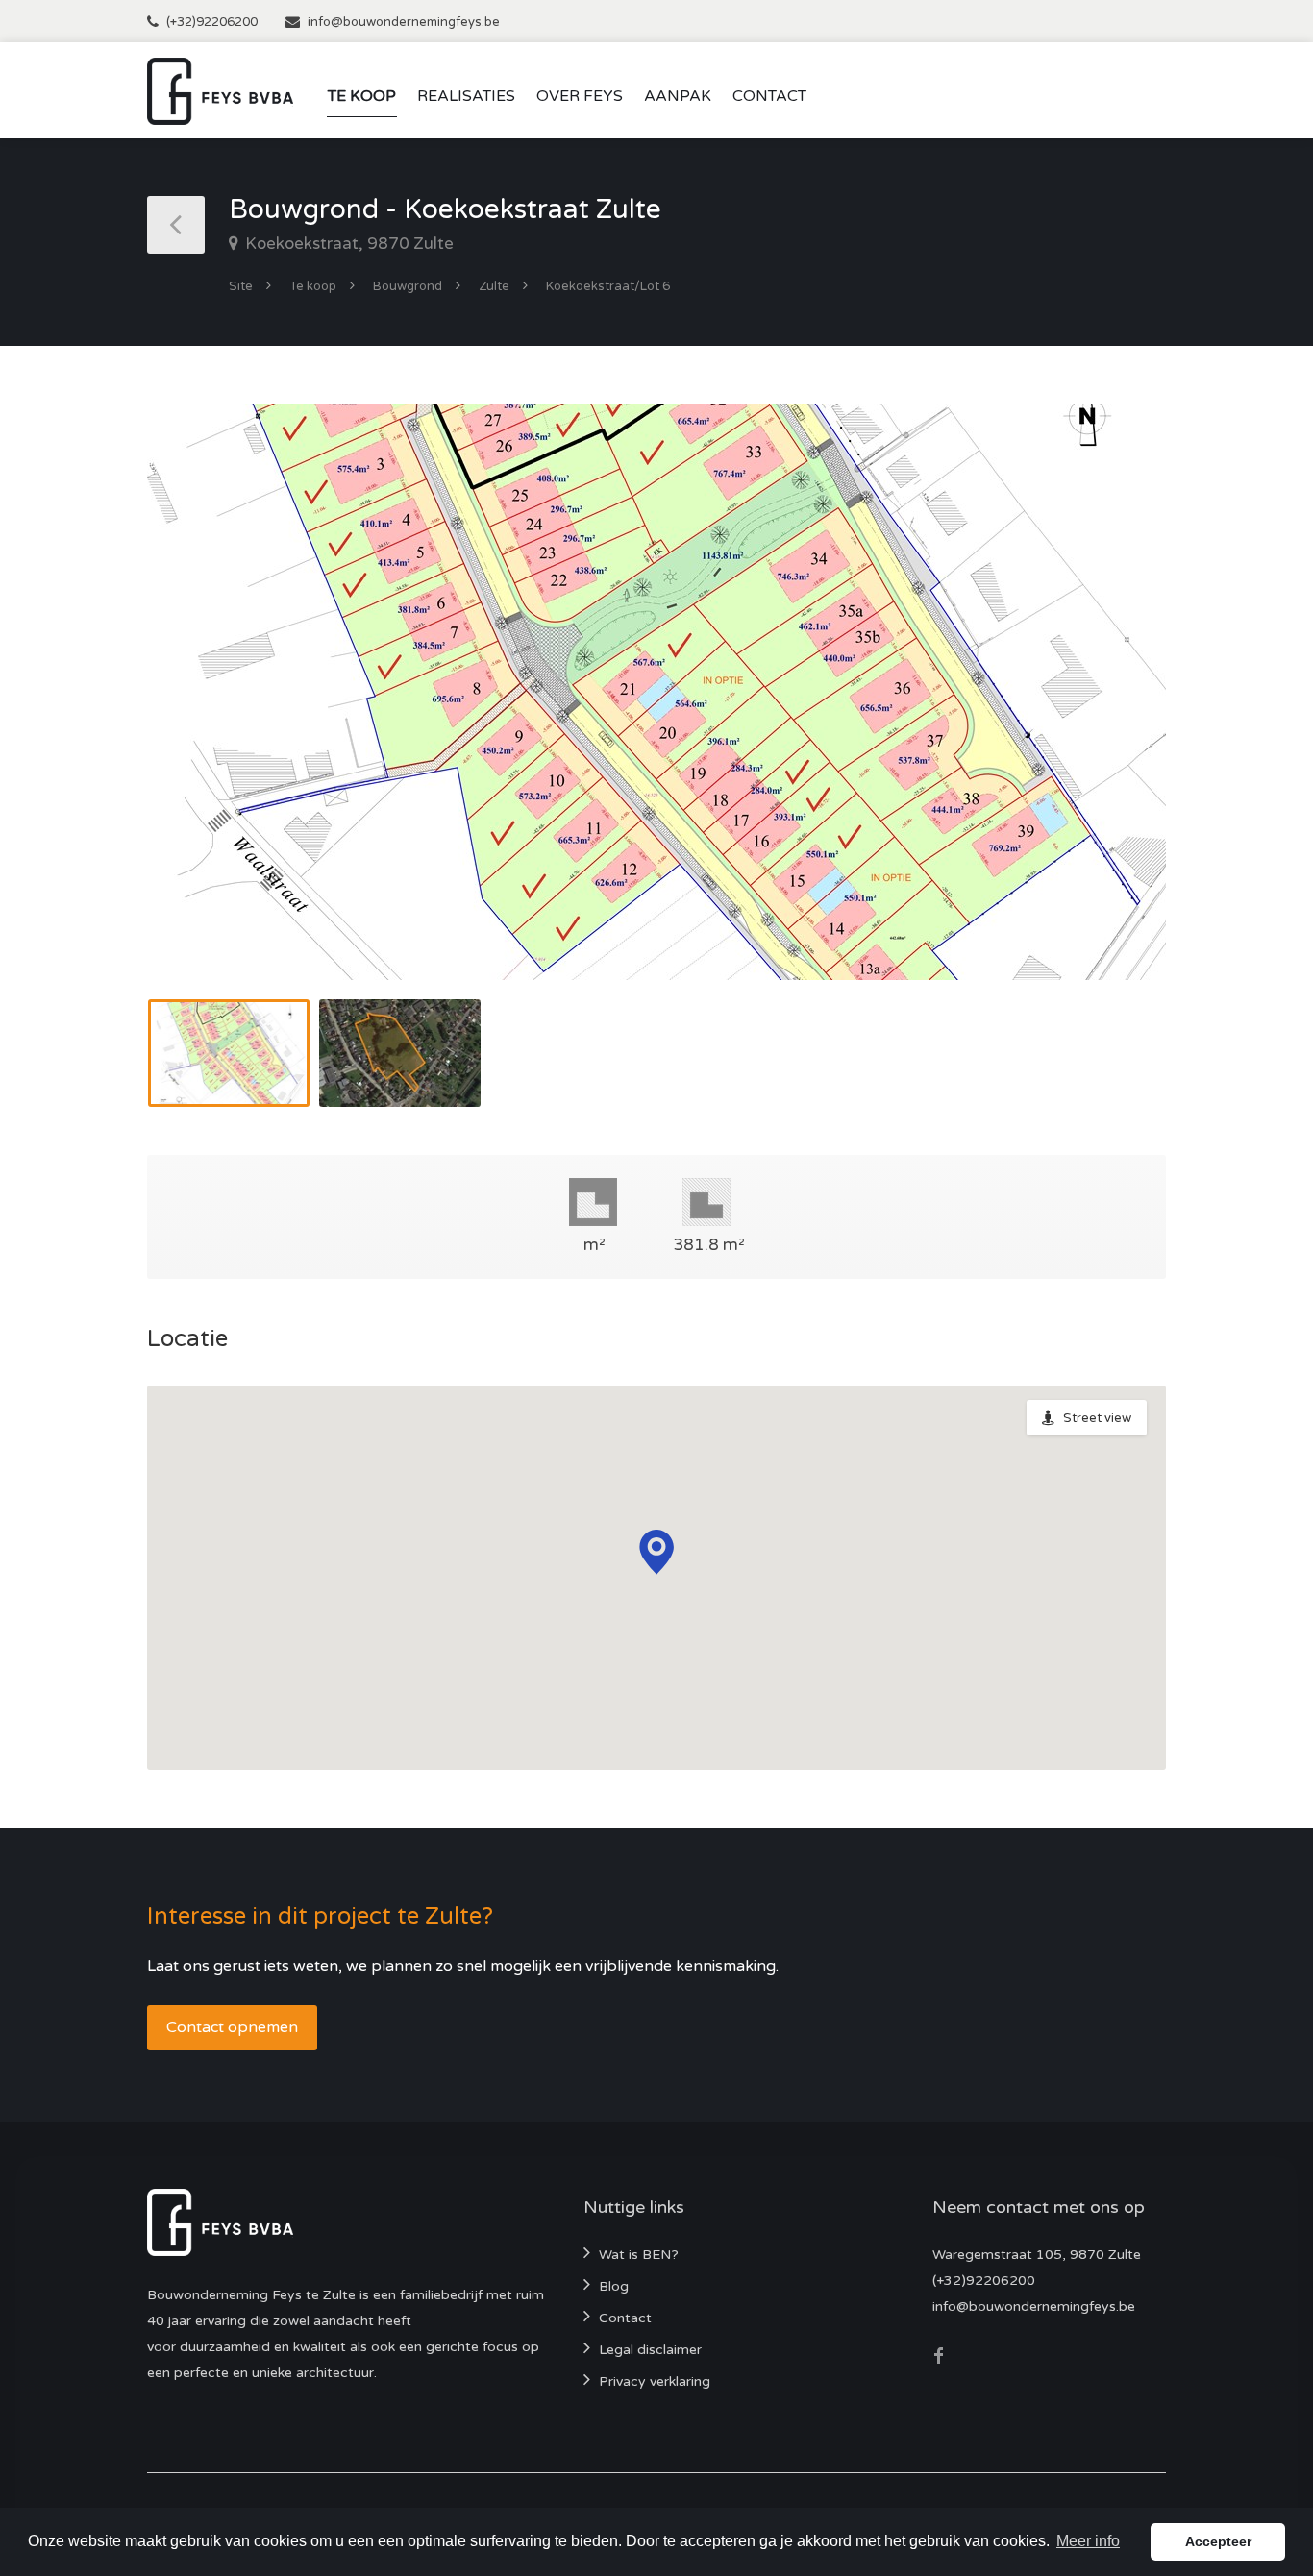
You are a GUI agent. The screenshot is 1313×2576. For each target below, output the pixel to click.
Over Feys (580, 96)
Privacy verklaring (655, 2381)
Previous (202, 716)
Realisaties (466, 96)
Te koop (362, 96)
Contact (769, 96)
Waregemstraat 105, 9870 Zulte (1037, 2255)
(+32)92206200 (212, 22)
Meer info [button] (1088, 2541)
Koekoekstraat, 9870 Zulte (347, 244)
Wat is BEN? (639, 2255)
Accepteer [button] (1218, 2541)
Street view (1097, 1418)
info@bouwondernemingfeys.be (404, 22)
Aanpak (678, 96)
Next (1111, 716)
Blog (614, 2286)
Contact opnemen (232, 2027)
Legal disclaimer (650, 2350)
